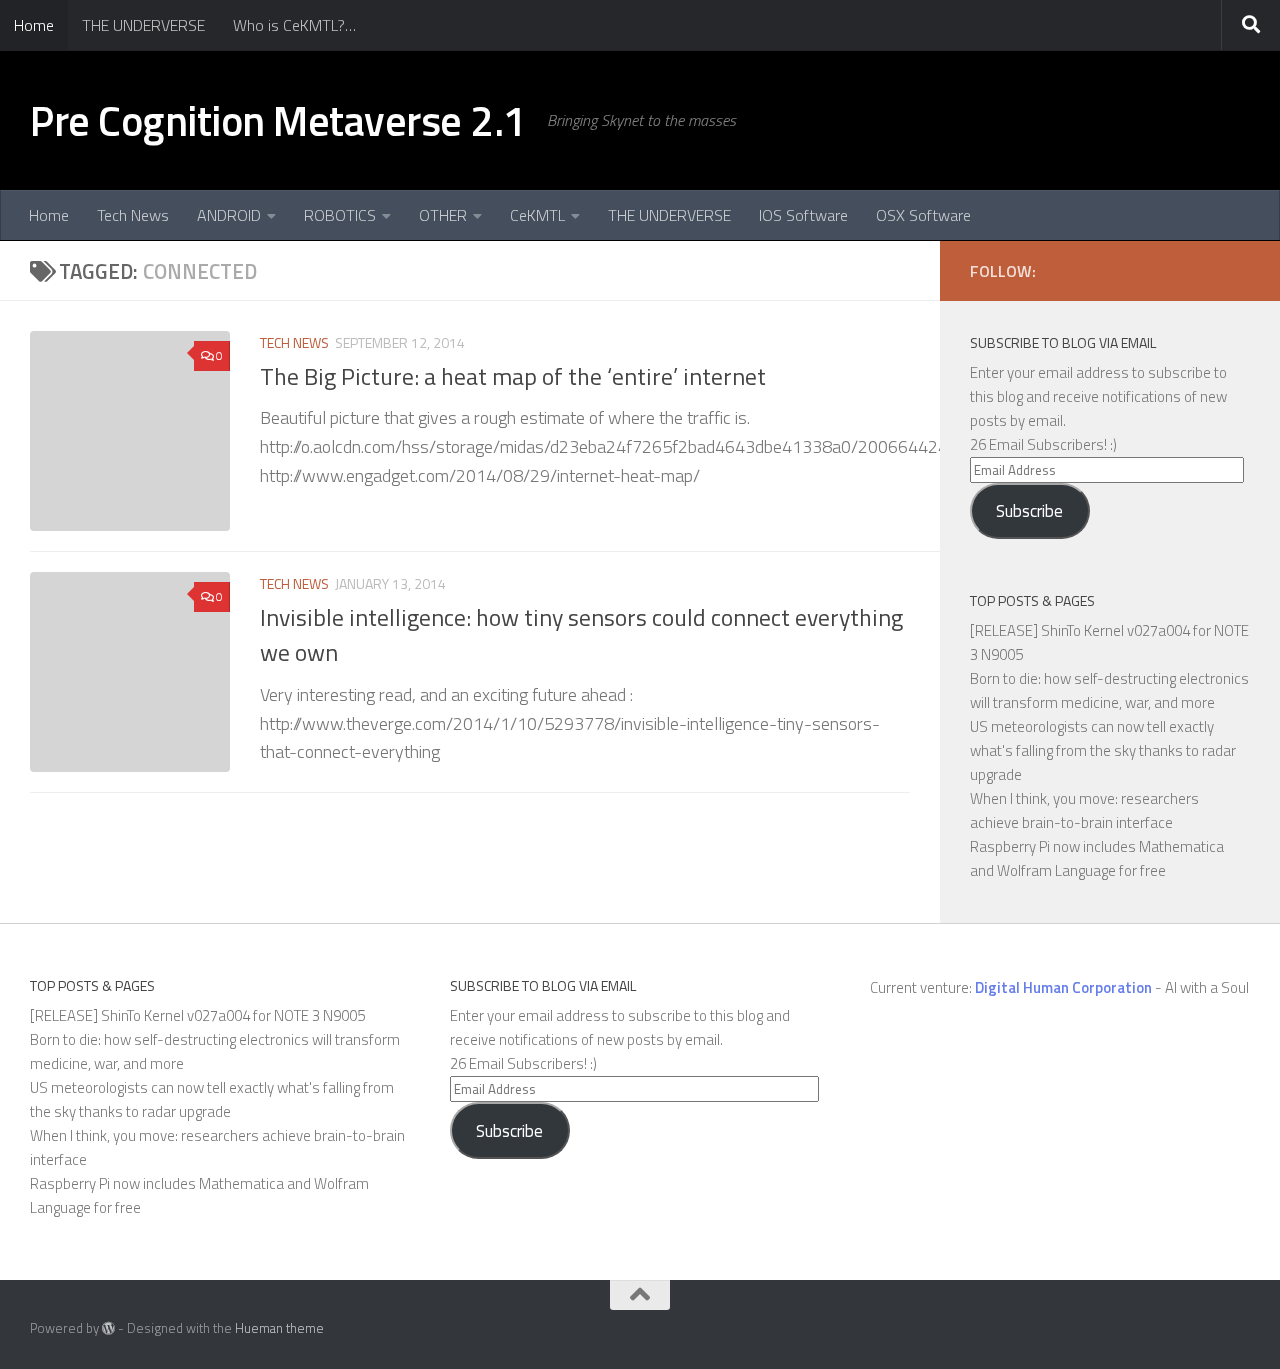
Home (34, 25)
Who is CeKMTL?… (294, 25)
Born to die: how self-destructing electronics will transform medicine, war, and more (1109, 690)
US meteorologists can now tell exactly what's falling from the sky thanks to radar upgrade (1103, 750)
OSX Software (923, 215)
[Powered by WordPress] (108, 1328)
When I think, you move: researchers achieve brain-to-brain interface (1084, 810)
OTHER (443, 215)
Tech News (133, 215)
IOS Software (803, 215)
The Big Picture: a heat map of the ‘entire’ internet (513, 376)
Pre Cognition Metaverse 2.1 (278, 120)
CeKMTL (537, 215)
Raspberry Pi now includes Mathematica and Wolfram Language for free (1097, 858)
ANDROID (229, 215)
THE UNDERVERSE (143, 25)
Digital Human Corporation (1063, 987)
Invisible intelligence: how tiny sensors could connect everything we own (581, 634)
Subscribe (1029, 511)
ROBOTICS (340, 215)
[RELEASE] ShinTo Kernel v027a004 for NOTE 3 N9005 (197, 1015)
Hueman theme (279, 1328)
